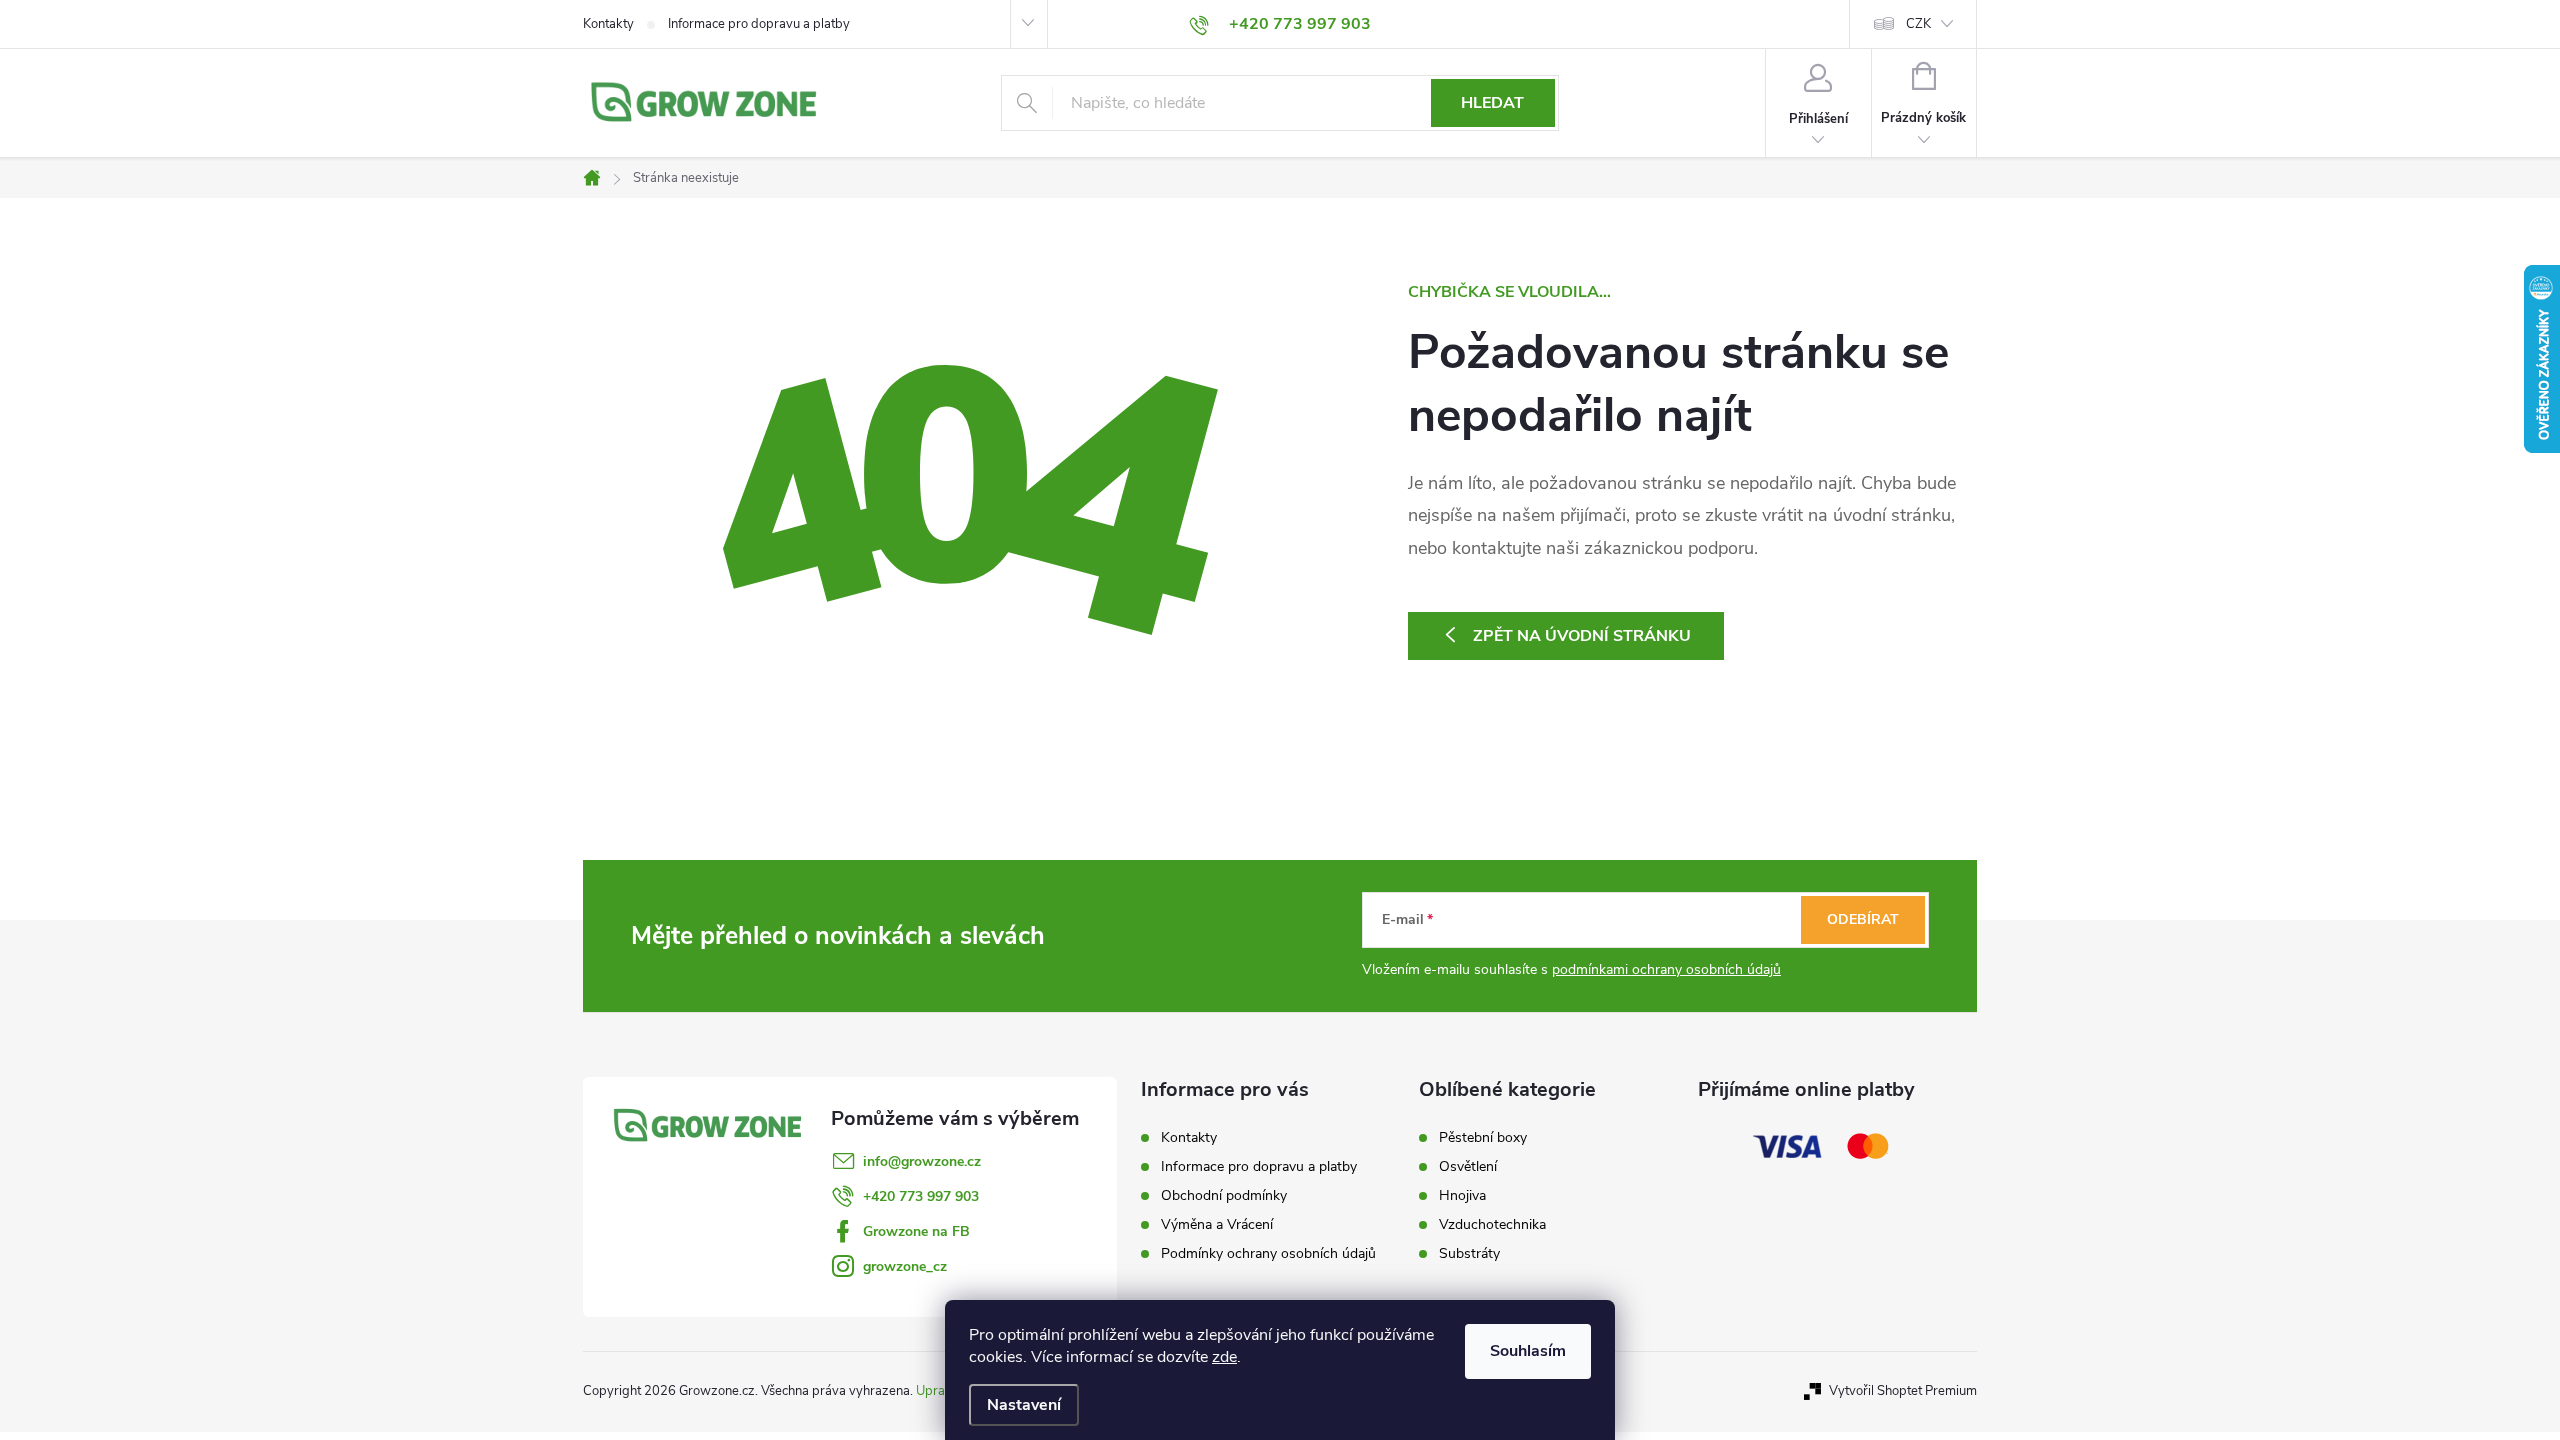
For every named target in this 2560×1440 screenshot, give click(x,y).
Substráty (1469, 1254)
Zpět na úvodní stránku (1582, 636)
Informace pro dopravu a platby (759, 24)
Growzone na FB (916, 1231)
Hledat (1492, 103)
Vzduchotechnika (1492, 1225)
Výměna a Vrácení (1217, 1224)
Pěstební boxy (1483, 1138)
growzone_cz (905, 1266)
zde (1224, 1357)
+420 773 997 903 (921, 1196)
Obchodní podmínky (1224, 1195)
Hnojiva (1462, 1196)
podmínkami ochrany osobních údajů (1666, 969)
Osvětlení (1468, 1167)
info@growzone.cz (922, 1161)
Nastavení (1024, 1405)
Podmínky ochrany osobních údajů (1268, 1253)
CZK (1918, 24)
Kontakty (608, 24)
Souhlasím (1528, 1351)
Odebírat (1863, 919)
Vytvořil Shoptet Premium (1903, 1391)
